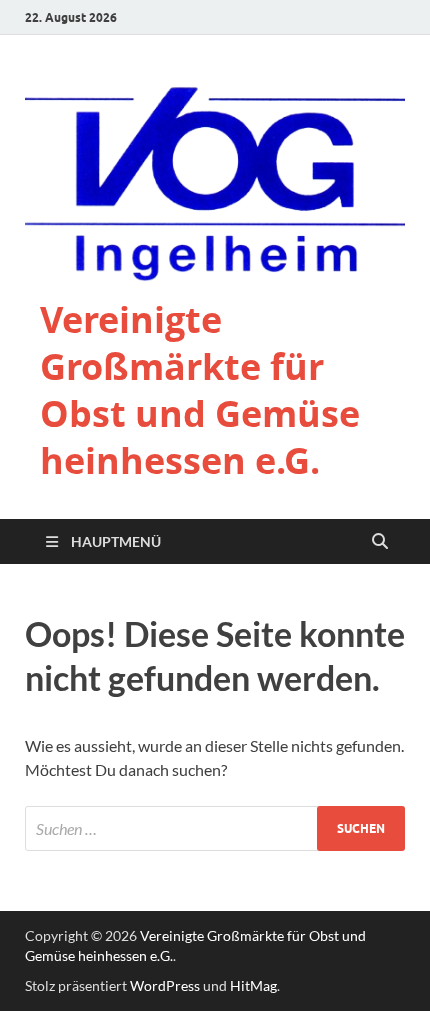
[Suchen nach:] (215, 828)
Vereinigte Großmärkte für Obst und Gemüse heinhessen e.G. (200, 389)
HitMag (253, 985)
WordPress (165, 985)
